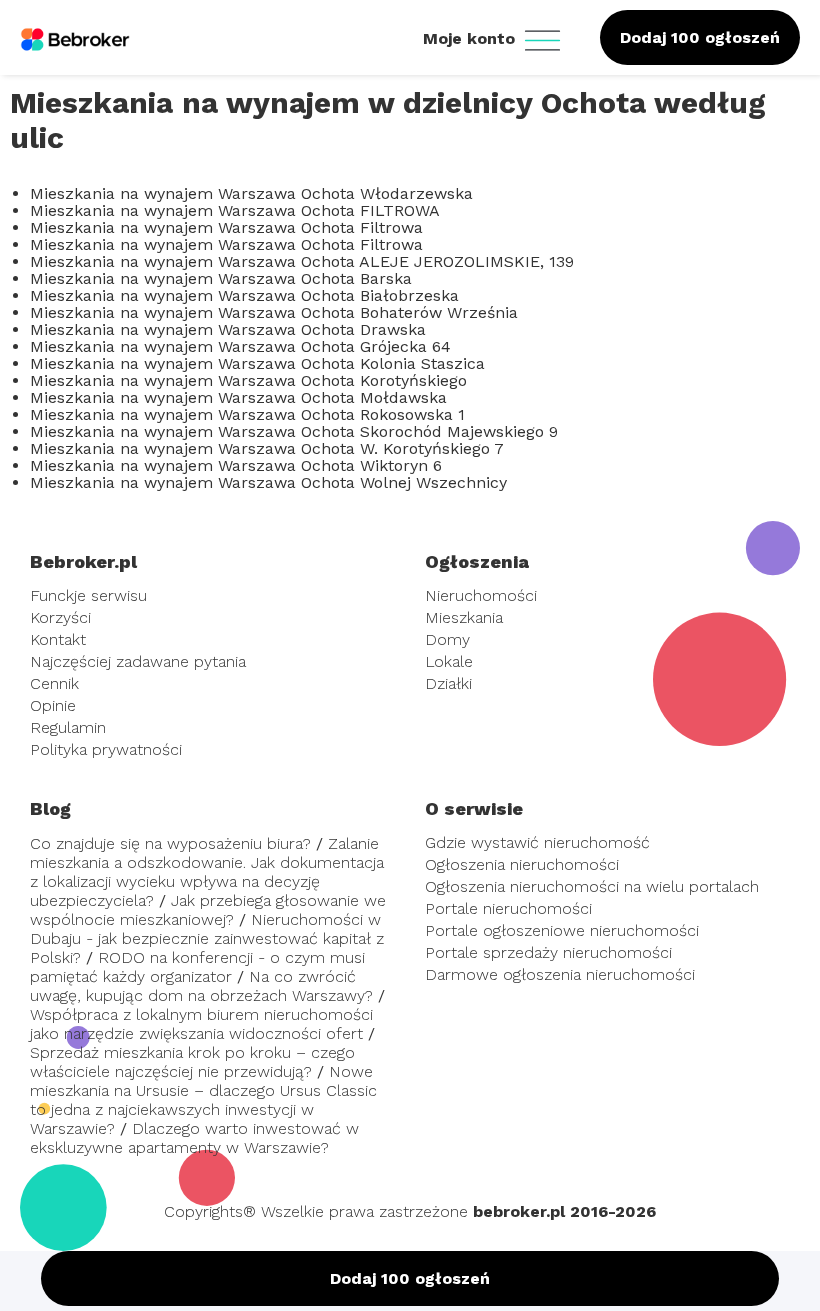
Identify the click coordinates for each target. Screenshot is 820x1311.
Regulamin (68, 727)
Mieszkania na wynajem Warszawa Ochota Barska (221, 278)
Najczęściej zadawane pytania (138, 661)
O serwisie (474, 808)
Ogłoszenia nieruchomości (522, 864)
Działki (448, 683)
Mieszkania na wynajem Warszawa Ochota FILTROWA (235, 210)
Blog (50, 808)
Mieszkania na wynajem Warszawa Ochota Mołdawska (238, 397)
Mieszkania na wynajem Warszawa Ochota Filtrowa (226, 227)
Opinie (53, 705)
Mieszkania (464, 617)
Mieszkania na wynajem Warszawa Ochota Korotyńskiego (248, 380)
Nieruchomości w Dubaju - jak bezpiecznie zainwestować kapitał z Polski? (207, 938)
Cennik (54, 683)
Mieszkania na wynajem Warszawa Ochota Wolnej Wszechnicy (268, 482)
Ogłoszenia (477, 561)
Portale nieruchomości (508, 908)
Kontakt (58, 639)
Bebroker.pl (83, 561)
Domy (447, 639)
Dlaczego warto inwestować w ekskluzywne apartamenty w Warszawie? (194, 1138)
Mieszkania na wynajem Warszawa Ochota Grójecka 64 (240, 346)
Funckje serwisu (88, 595)
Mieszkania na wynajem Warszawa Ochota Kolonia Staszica (257, 363)
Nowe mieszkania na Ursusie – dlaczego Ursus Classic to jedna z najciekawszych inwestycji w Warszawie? (203, 1100)
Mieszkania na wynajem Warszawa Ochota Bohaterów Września (274, 312)
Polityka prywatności (106, 749)
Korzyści (60, 617)
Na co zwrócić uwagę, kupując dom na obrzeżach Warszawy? (201, 986)
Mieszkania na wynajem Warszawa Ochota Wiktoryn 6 (236, 465)
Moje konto (471, 38)
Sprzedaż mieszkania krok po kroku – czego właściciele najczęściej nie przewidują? (192, 1062)
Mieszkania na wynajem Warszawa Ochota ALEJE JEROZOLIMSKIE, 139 (302, 261)
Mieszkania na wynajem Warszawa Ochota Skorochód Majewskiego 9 (294, 431)
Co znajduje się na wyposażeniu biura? (170, 843)
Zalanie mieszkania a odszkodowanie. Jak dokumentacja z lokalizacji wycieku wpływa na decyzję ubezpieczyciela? (207, 872)
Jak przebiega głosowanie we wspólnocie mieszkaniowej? (208, 910)
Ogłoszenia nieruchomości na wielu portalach (592, 886)
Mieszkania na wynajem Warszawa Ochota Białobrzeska (244, 295)
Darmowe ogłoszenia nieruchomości (560, 974)
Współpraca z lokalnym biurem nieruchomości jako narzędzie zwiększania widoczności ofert (201, 1024)
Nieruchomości (481, 595)
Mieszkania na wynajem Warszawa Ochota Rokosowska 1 (247, 414)
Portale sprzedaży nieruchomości (548, 952)
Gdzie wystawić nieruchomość (537, 842)
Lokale (449, 661)
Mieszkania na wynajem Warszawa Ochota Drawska (228, 329)
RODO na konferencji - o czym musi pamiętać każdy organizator (197, 967)
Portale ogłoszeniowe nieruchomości (562, 930)
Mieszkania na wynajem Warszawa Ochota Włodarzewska (251, 193)
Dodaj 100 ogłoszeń (700, 37)
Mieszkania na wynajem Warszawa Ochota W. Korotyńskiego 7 (267, 448)
